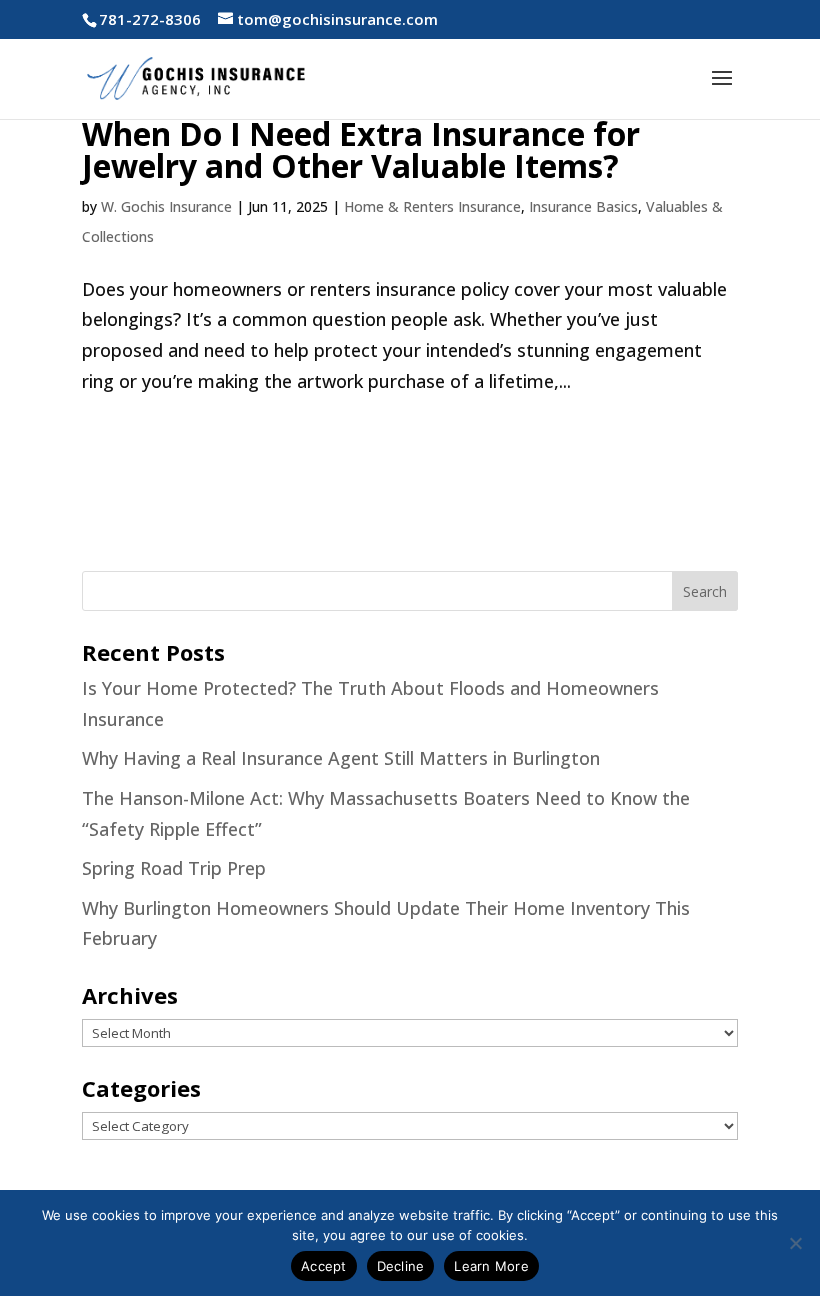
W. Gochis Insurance (166, 206)
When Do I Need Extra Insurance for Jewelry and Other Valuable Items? (361, 149)
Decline (401, 1266)
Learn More (491, 1266)
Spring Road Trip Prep (174, 868)
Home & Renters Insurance (432, 206)
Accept (324, 1266)
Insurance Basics (583, 206)
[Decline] (795, 1243)
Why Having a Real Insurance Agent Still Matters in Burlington (341, 758)
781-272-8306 (150, 19)
